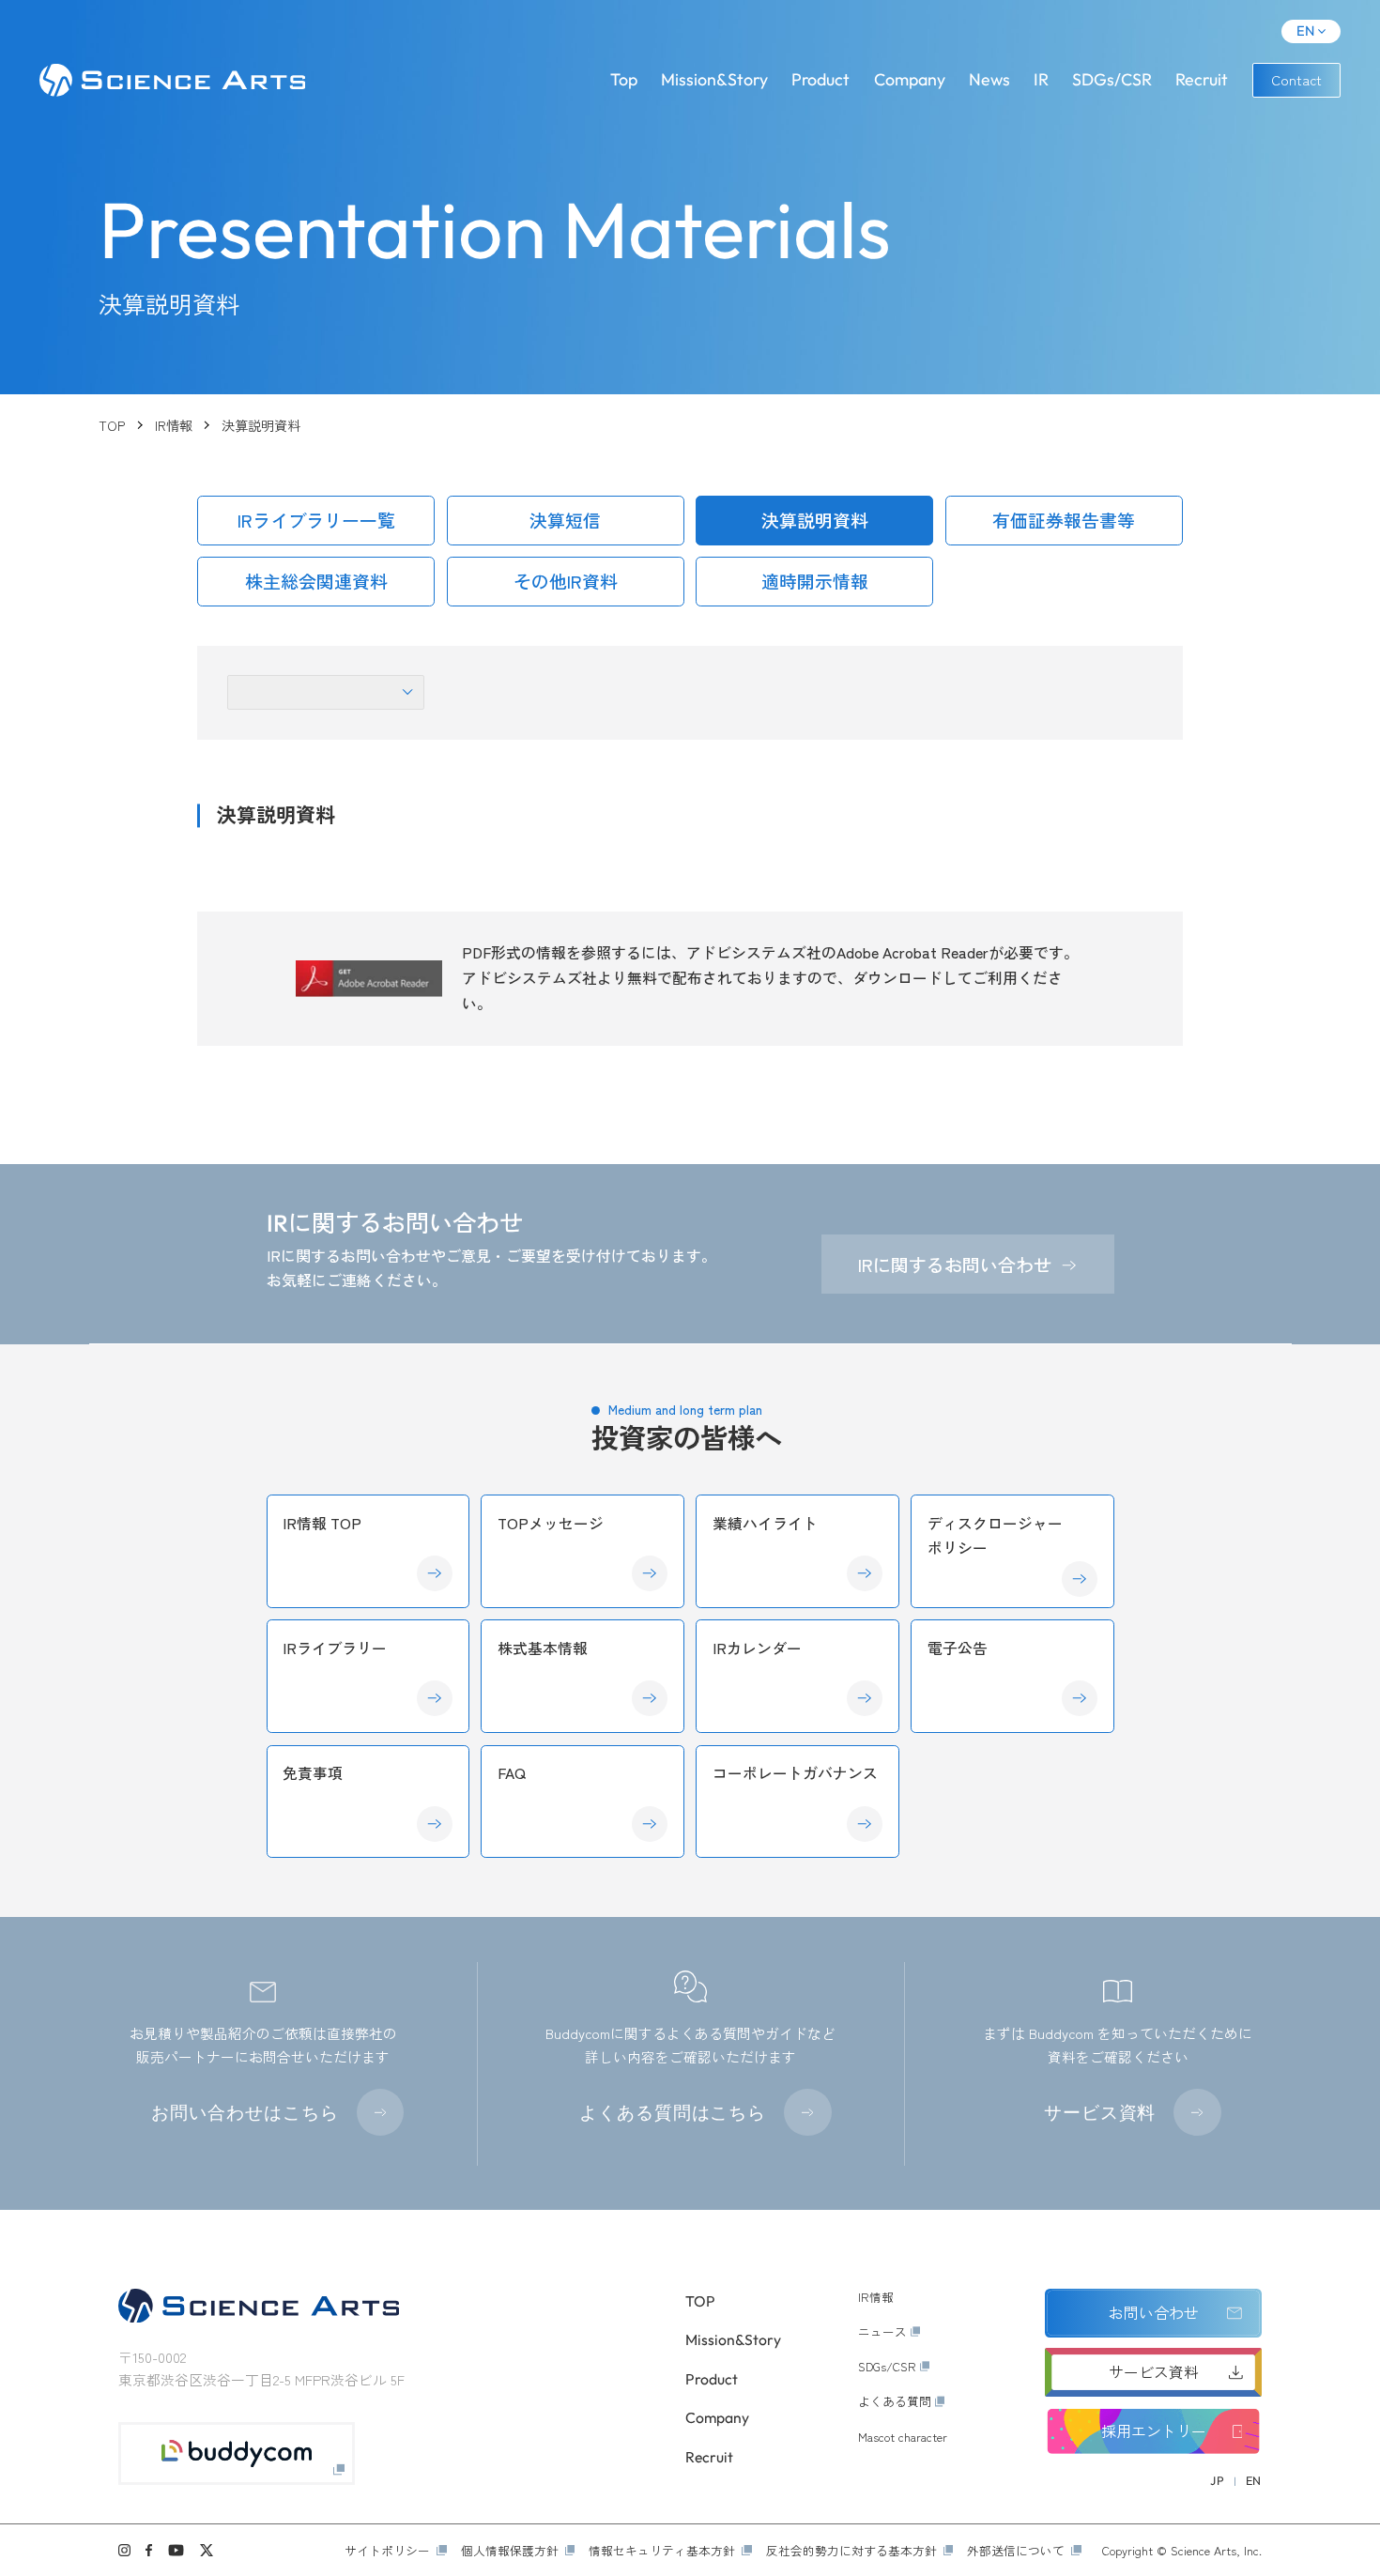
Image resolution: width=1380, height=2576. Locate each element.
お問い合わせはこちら (245, 2112)
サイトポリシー (387, 2550)
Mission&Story (714, 79)
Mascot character (903, 2437)
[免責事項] (368, 1802)
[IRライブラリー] (368, 1676)
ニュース (882, 2331)
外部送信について (1016, 2550)
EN (1305, 31)
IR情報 (174, 425)
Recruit (1202, 79)
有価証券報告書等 (1064, 520)
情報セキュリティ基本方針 (662, 2550)
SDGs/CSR (1112, 79)
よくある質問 (895, 2401)
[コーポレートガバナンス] (797, 1802)
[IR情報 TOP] (368, 1551)
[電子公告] (1012, 1676)
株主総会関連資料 (316, 581)
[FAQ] (582, 1802)
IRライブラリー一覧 (316, 520)
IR (1041, 79)
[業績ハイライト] (797, 1551)
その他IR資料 (566, 581)
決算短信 (565, 520)
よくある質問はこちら (673, 2112)
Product (820, 79)
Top (624, 79)
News (989, 79)
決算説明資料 (815, 520)
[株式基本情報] (582, 1676)
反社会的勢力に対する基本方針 (851, 2550)
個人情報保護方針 (510, 2550)
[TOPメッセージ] (582, 1551)
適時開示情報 (815, 581)
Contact (1296, 79)
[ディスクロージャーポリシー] (1012, 1551)
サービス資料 (1100, 2112)
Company (910, 79)
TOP (112, 425)
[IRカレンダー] (797, 1676)
